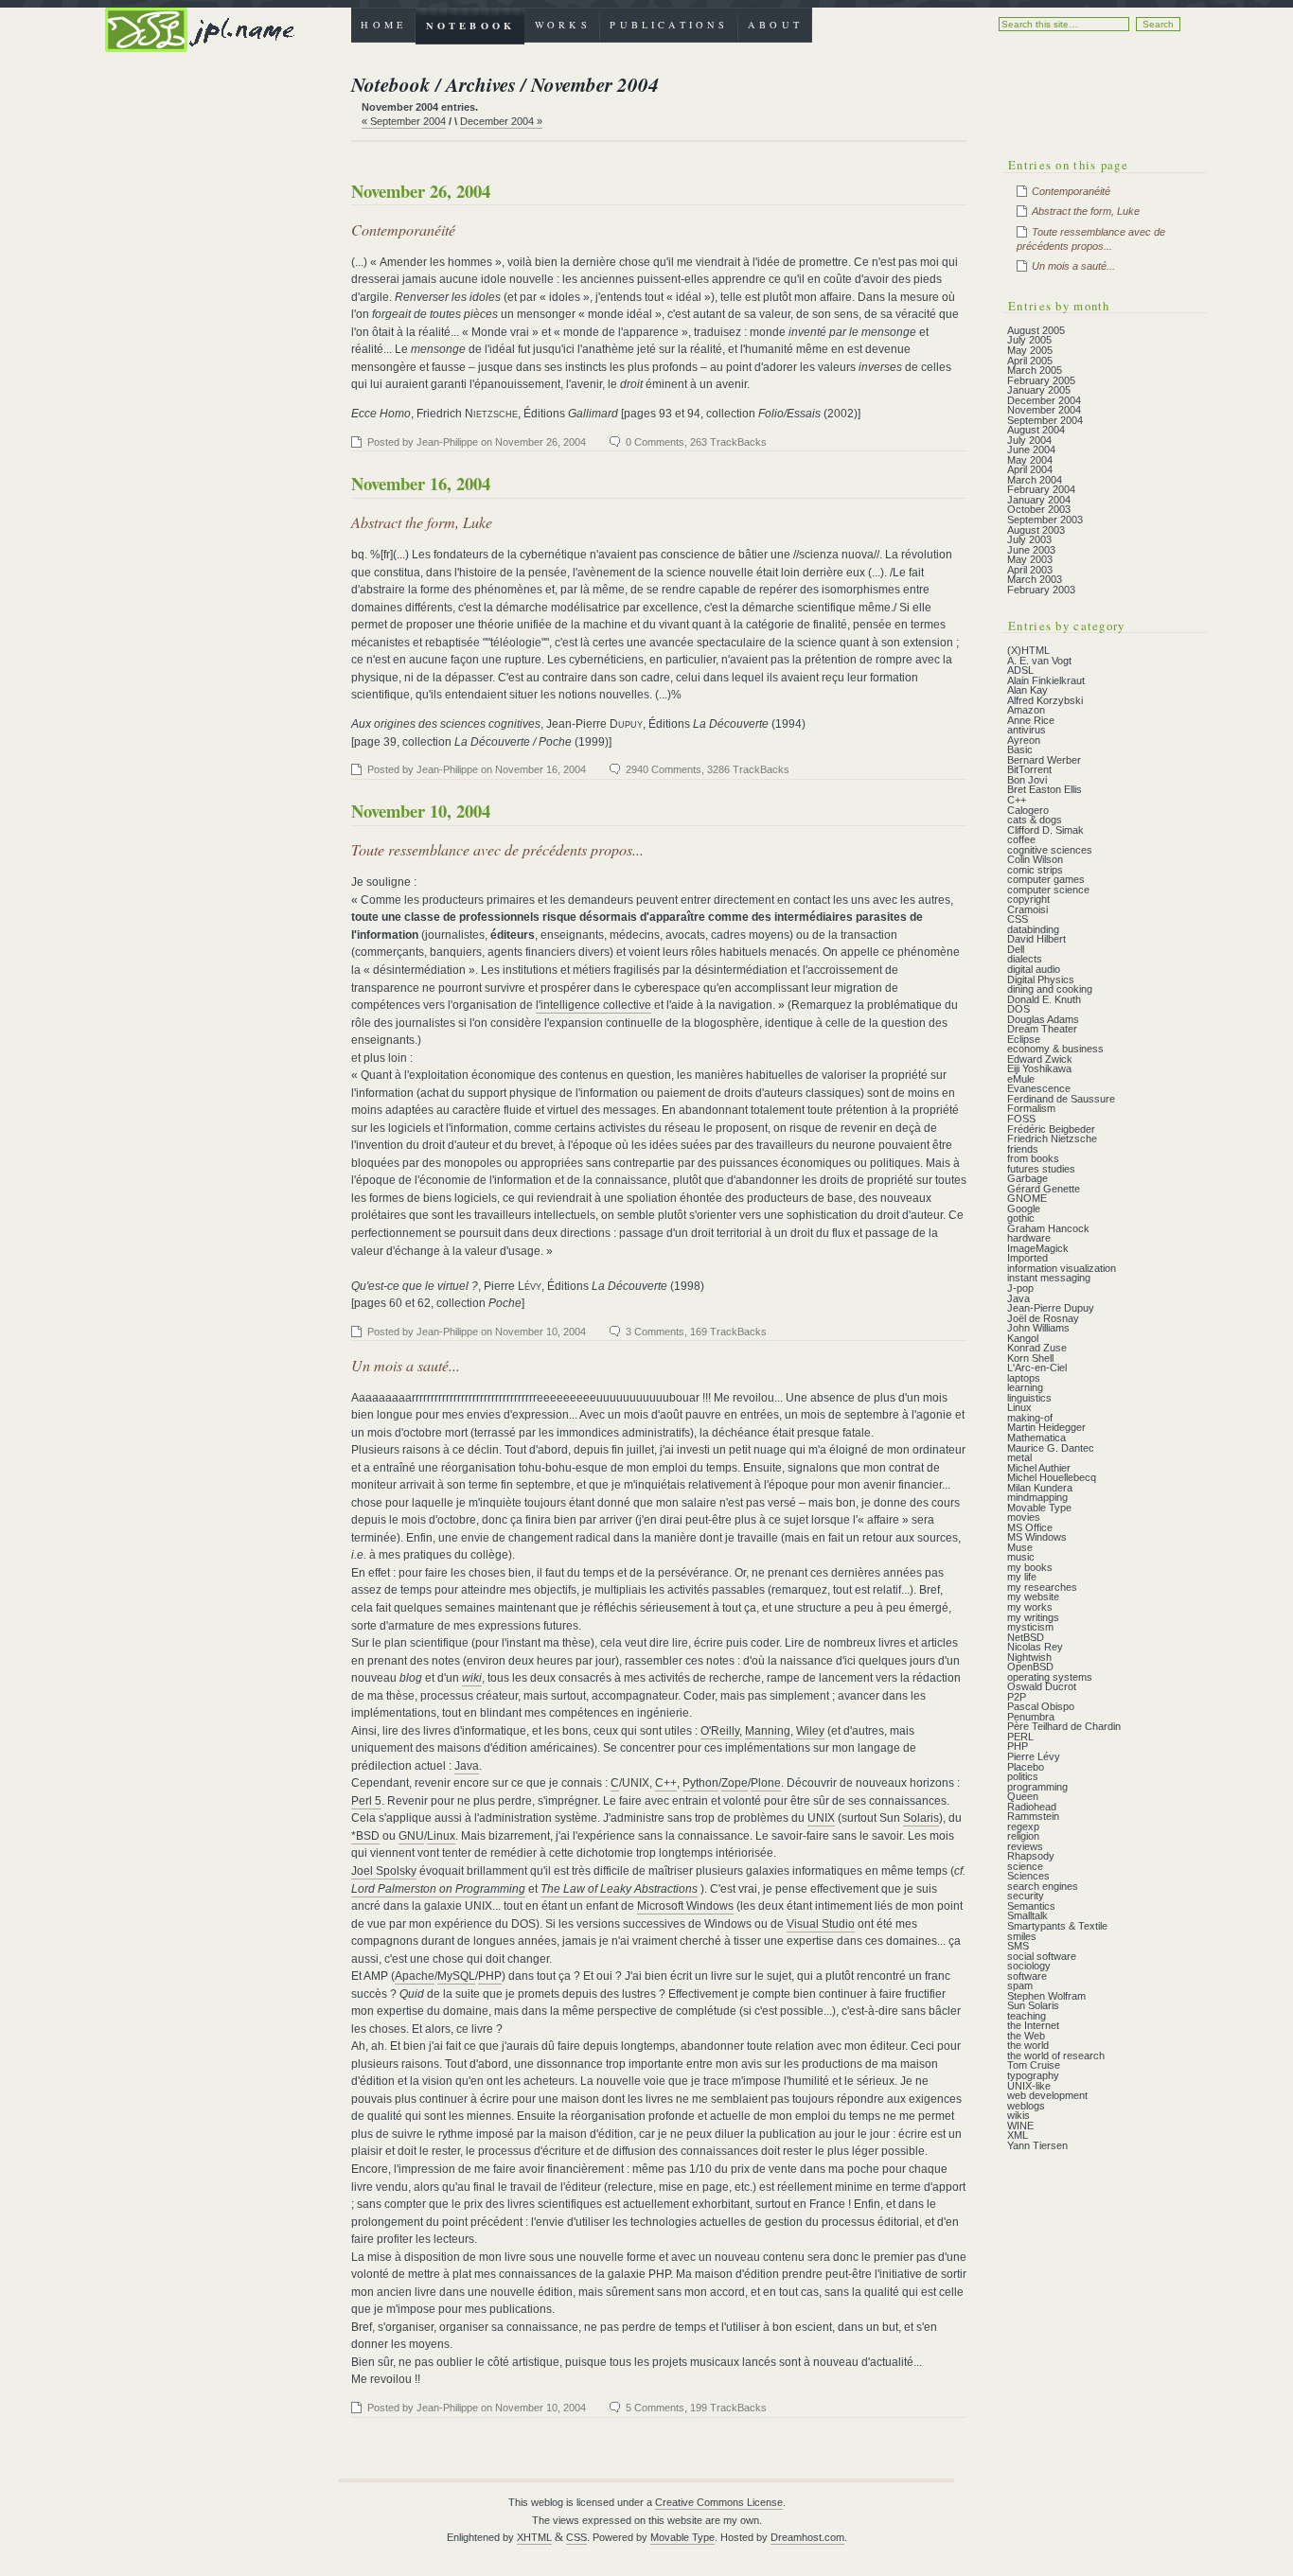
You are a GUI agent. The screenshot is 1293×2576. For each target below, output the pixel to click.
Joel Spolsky (384, 1871)
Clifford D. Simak (1045, 830)
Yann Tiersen (1037, 2145)
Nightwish (1029, 1657)
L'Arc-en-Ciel (1037, 1367)
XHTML (534, 2537)
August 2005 (1036, 330)
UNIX (821, 1818)
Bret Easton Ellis (1045, 789)
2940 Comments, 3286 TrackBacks (708, 769)
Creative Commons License (719, 2502)
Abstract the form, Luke (422, 522)
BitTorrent (1029, 769)
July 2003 (1029, 539)
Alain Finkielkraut (1046, 680)
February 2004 (1041, 489)
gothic (1021, 1218)
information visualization (1062, 1268)
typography (1033, 2075)
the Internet (1033, 2025)
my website (1033, 1597)
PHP (490, 1976)
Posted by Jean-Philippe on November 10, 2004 (477, 1332)
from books (1033, 1158)
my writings (1033, 1617)
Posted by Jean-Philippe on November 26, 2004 (477, 442)
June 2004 (1031, 450)
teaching (1027, 2016)
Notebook (470, 26)
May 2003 (1030, 559)
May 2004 (1030, 460)
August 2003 (1036, 530)
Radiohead (1032, 1807)
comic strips (1035, 870)
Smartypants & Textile (1057, 1926)
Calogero (1028, 810)
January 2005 (1039, 390)
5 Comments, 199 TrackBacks (696, 2408)
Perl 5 (366, 1801)
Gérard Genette (1044, 1189)
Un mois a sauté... (406, 1365)
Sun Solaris (1033, 2005)
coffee (1021, 839)
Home (383, 25)
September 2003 (1045, 520)
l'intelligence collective (593, 1005)
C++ (666, 1783)
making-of (1030, 1418)
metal (1019, 1457)
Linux (441, 1836)
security (1026, 1896)
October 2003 (1039, 509)
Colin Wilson (1035, 859)
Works (563, 25)
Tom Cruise (1034, 2065)
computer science (1048, 890)
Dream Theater (1042, 1029)
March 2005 (1035, 370)
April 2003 (1030, 570)
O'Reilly (720, 1731)
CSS (1018, 919)
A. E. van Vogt (1039, 661)
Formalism (1031, 1108)
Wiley (810, 1731)
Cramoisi (1027, 909)
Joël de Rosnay (1043, 1318)
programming (1037, 1787)
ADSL (1020, 670)
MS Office (1030, 1527)
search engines (1043, 1886)
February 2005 (1041, 380)
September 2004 (1045, 420)
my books (1030, 1567)
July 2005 (1029, 340)
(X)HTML (1028, 650)
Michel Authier (1039, 1468)
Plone (766, 1783)
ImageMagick (1038, 1248)
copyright (1028, 899)
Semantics (1031, 1906)
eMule (1021, 1079)
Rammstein (1033, 1816)
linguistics (1029, 1398)
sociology (1029, 1966)
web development (1047, 2095)
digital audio (1034, 969)
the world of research (1056, 2056)
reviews (1025, 1846)
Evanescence (1039, 1088)
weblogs (1026, 2106)
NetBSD (1026, 1637)
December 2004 (1044, 400)
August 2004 (1036, 430)
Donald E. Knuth (1044, 999)
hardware (1029, 1238)
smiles (1022, 1936)
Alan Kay (1027, 690)
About (775, 25)
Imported (1027, 1258)
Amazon (1026, 710)
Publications (669, 25)
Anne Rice (1031, 720)
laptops (1024, 1378)
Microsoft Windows (685, 1906)
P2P (1017, 1697)
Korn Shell (1030, 1358)
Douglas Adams (1043, 1019)
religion (1023, 1836)
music (1021, 1557)
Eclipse (1024, 1039)
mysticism (1030, 1627)
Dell (1016, 949)
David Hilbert (1036, 939)
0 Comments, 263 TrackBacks (696, 442)
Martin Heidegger (1046, 1427)
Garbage (1027, 1178)
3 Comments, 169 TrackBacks (696, 1332)
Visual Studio (821, 1924)
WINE (1020, 2126)
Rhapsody (1031, 1856)
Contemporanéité (403, 229)
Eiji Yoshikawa (1039, 1068)
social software (1042, 1956)
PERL (1020, 1737)
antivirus (1027, 730)
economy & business (1055, 1049)
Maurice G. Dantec (1051, 1448)
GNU (411, 1836)
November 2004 (1044, 410)
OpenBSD (1030, 1667)
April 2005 (1030, 361)
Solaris (921, 1818)
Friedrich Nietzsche (1052, 1138)
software (1027, 1976)
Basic (1020, 750)
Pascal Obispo (1041, 1706)
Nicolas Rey (1035, 1647)
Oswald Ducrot (1042, 1686)
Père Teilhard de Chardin (1064, 1726)
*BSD (365, 1836)
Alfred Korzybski (1045, 700)
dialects (1025, 959)
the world (1028, 2045)
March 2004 (1035, 480)
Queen (1023, 1796)
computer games (1046, 879)
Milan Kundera (1040, 1488)
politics (1023, 1776)
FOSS (1021, 1119)
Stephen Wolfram (1046, 1996)
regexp (1023, 1826)
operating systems (1050, 1677)
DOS (1018, 1009)
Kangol (1023, 1338)
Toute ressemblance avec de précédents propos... (497, 849)
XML (1018, 2135)
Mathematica (1036, 1438)
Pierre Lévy (1034, 1756)
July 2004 (1029, 440)
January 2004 (1039, 500)
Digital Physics (1041, 979)
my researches (1042, 1587)
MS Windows (1037, 1537)
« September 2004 (404, 121)
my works (1030, 1607)
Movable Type (1039, 1508)
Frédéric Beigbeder (1051, 1129)
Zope (735, 1783)
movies (1024, 1517)
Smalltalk (1027, 1915)
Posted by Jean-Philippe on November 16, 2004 (477, 769)
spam (1020, 1985)
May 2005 (1030, 350)
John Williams (1038, 1328)
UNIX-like (1029, 2086)
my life (1022, 1577)
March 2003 (1035, 579)
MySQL (456, 1976)
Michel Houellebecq (1052, 1477)
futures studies (1041, 1169)
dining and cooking (1050, 989)
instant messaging (1049, 1278)
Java (467, 1766)
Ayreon (1024, 740)
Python (700, 1783)
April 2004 (1030, 469)
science (1025, 1866)
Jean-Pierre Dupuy (1051, 1308)
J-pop (1020, 1288)
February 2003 (1041, 590)
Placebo (1026, 1767)
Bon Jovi (1027, 780)
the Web (1026, 2036)
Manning (768, 1731)
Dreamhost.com (807, 2537)
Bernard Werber (1044, 760)
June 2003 (1031, 550)
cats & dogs (1035, 820)
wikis (1018, 2115)
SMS (1018, 1946)
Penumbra (1031, 1717)
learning (1025, 1387)
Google (1024, 1209)
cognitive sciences (1050, 850)
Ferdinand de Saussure (1061, 1099)
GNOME (1027, 1198)
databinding (1033, 929)
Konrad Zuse (1037, 1348)
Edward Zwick (1040, 1059)
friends (1023, 1149)
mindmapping (1037, 1497)
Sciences (1028, 1876)
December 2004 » (501, 121)
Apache (415, 1976)
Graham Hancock (1048, 1228)
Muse (1020, 1547)
